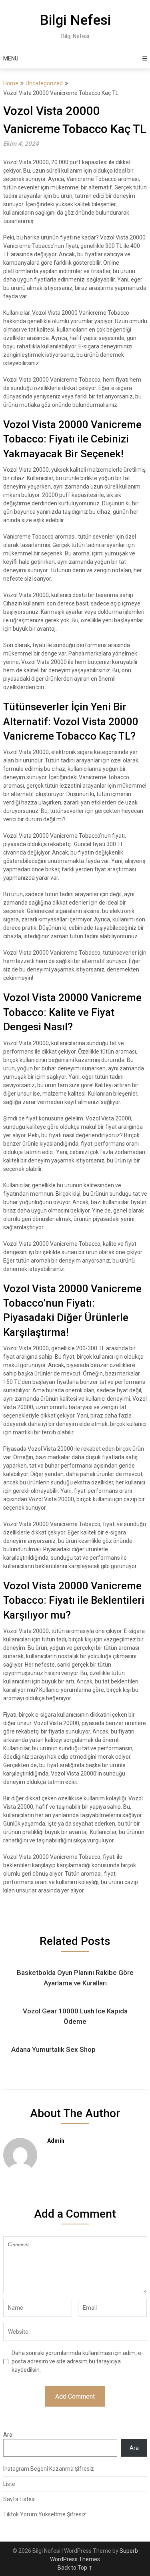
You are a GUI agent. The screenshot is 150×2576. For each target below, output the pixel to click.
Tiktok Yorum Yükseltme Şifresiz (45, 2514)
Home (11, 83)
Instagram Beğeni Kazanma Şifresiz (49, 2469)
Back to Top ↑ (75, 2568)
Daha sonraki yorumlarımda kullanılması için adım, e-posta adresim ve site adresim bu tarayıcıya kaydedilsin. (77, 2361)
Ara (8, 2435)
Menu (11, 58)
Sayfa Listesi (19, 2499)
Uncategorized (44, 83)
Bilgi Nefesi (75, 20)
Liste (9, 2484)
